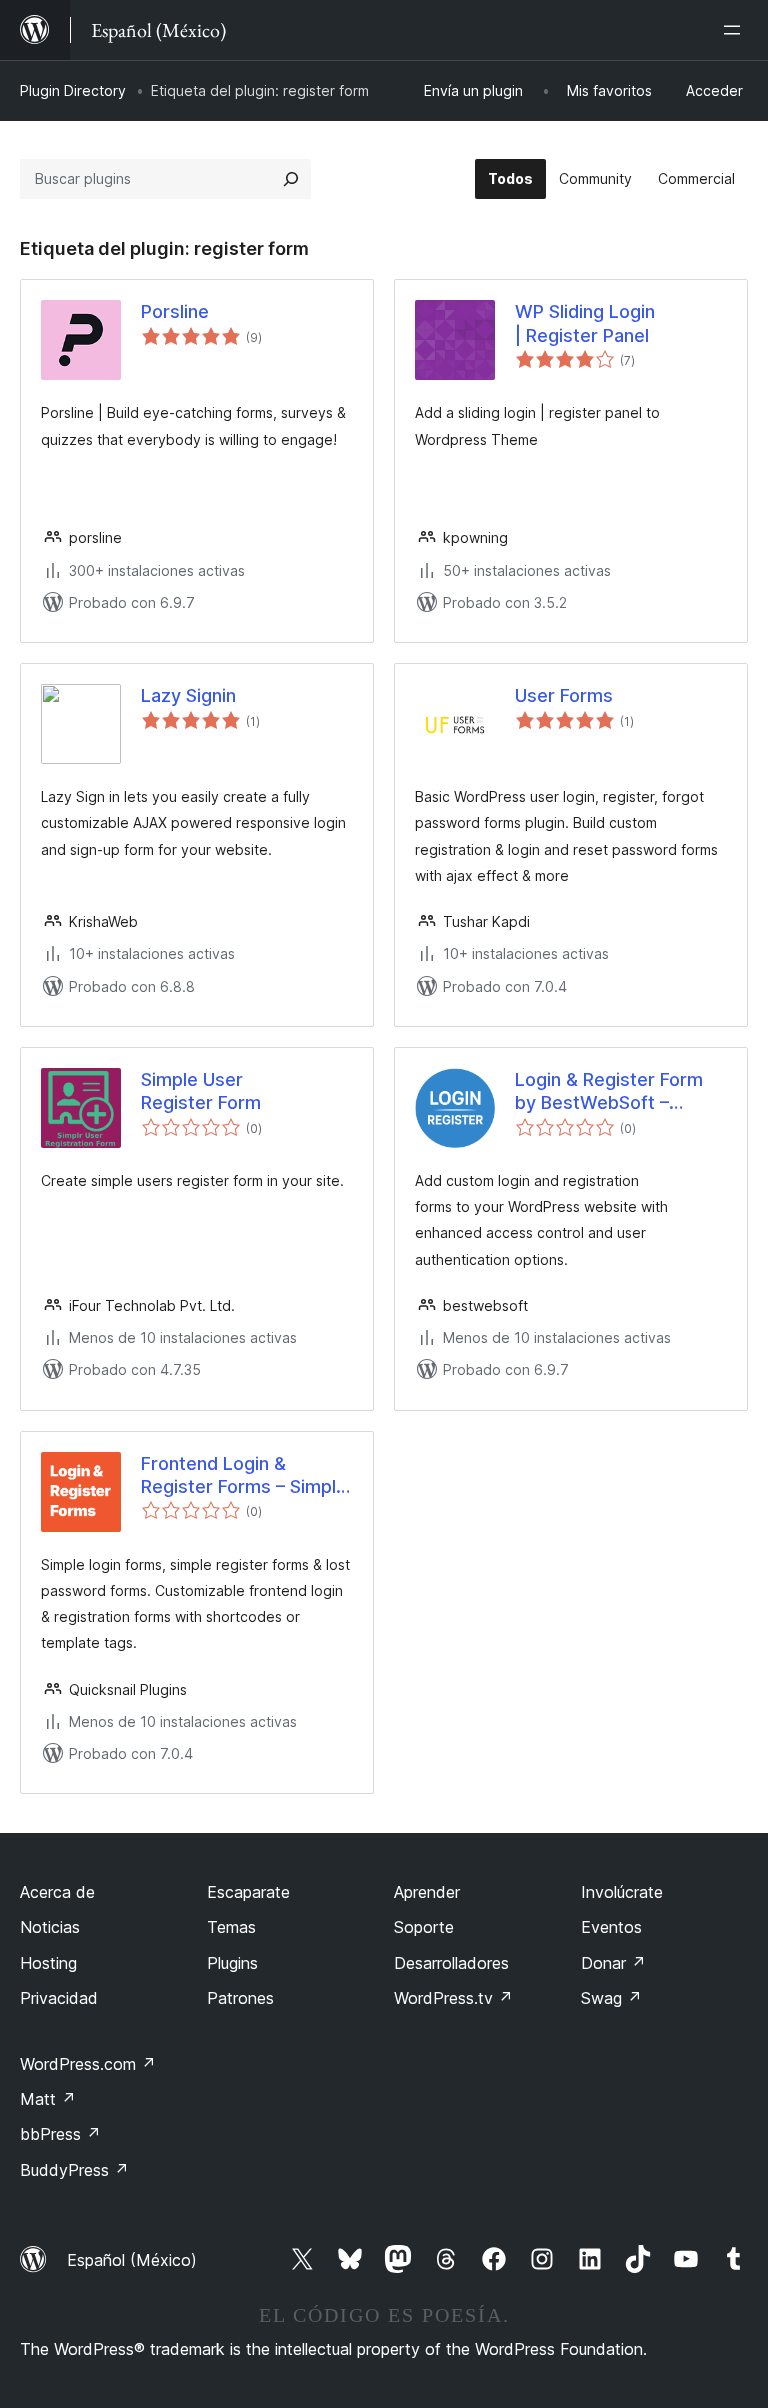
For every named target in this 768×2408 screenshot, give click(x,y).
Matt (48, 2099)
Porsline (175, 311)
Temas (231, 1927)
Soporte (424, 1927)
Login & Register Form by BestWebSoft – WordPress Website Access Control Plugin (609, 1092)
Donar (613, 1963)
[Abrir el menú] (736, 30)
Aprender (427, 1892)
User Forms (564, 695)
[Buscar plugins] (291, 179)
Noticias (50, 1927)
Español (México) (132, 2260)
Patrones (240, 1998)
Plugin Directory (73, 90)
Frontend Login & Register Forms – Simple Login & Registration (244, 1476)
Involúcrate (622, 1892)
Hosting (48, 1963)
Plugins (232, 1963)
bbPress (60, 2134)
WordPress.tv (453, 1998)
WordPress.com (88, 2064)
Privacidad (59, 1998)
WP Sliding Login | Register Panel (585, 323)
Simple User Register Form (201, 1091)
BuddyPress (74, 2170)
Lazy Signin (188, 695)
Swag (611, 1998)
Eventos (611, 1927)
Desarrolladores (451, 1963)
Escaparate (248, 1892)
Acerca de (57, 1892)
